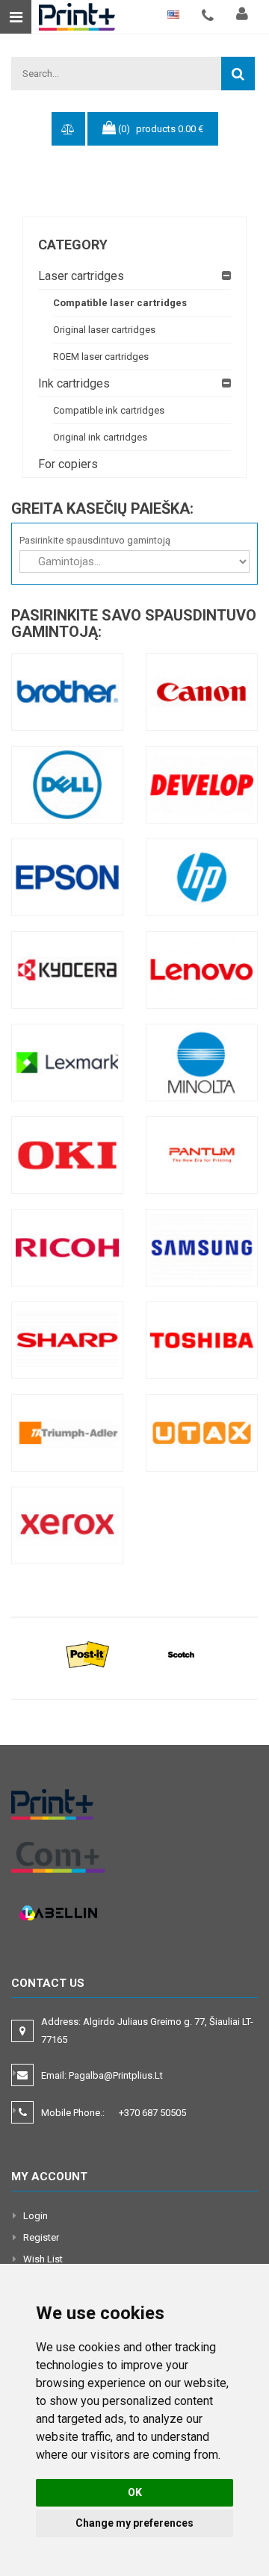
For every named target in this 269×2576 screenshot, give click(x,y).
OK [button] (135, 2492)
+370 (152, 2113)
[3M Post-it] (88, 1654)
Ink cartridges (74, 383)
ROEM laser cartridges (101, 357)
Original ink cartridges (100, 437)
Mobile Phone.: (114, 2113)
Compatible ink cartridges (109, 410)
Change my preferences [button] (134, 2523)
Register (41, 2237)
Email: (102, 2075)
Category (73, 245)
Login (35, 2216)
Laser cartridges (81, 276)
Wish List (43, 2259)
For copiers (68, 464)
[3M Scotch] (181, 1654)
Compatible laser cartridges (120, 303)
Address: (147, 2031)
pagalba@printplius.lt (116, 2075)
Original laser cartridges (104, 330)
